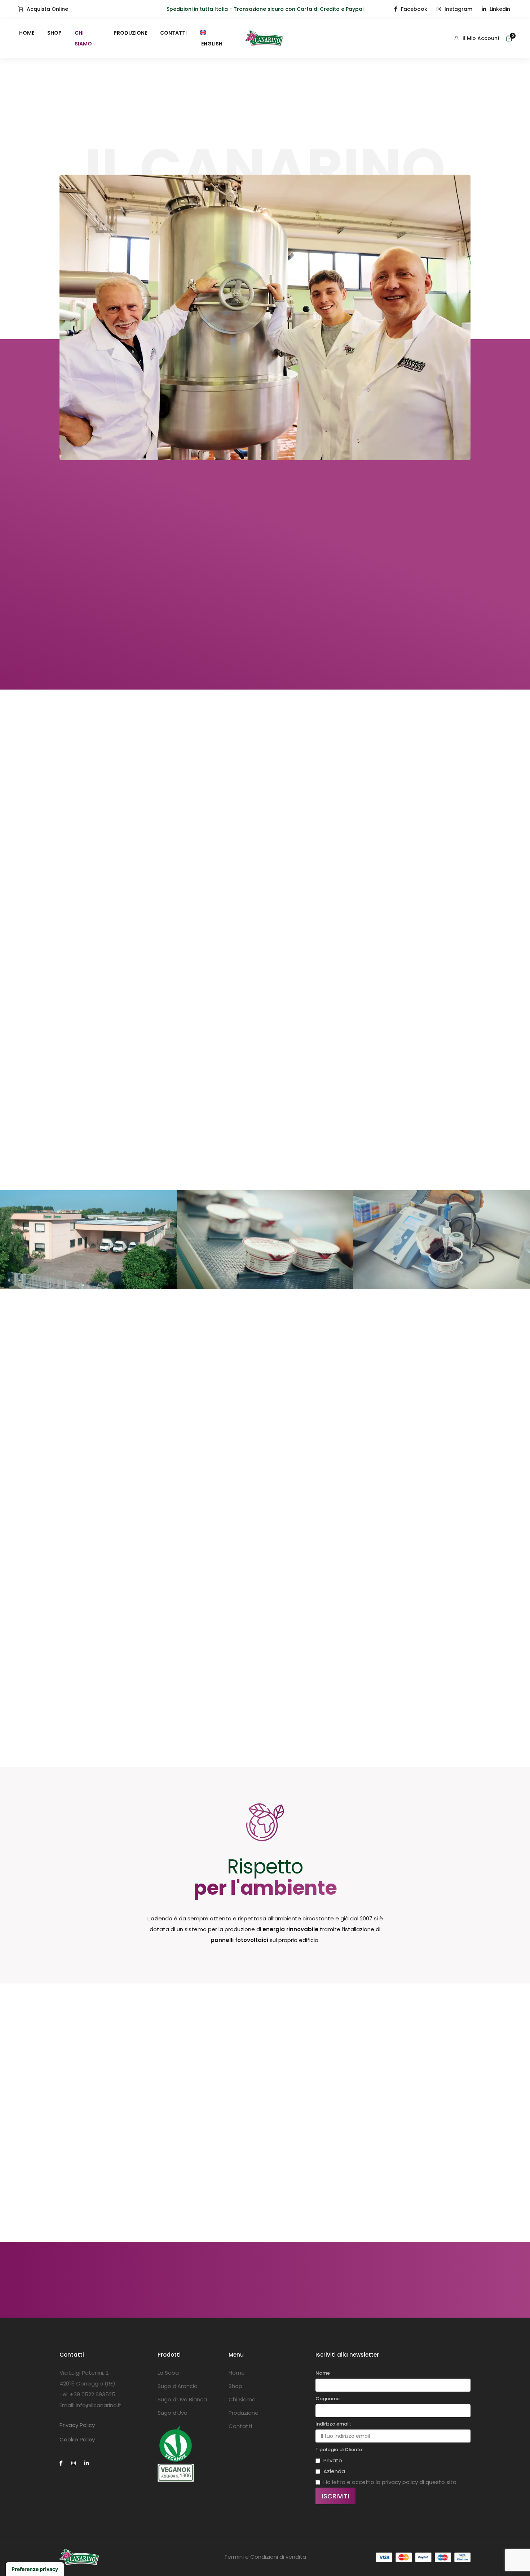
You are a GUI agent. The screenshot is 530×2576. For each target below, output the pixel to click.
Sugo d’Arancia (178, 2386)
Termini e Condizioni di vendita (265, 2557)
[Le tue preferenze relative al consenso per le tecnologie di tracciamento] (35, 2569)
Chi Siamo (83, 38)
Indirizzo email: (333, 2424)
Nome (323, 2373)
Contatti (173, 33)
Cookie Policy (77, 2439)
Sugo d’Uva (173, 2413)
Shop (54, 33)
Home (27, 33)
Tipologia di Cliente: (339, 2450)
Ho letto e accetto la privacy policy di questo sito (390, 2482)
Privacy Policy (77, 2425)
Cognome (328, 2399)
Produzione (130, 33)
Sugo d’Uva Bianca (182, 2399)
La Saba (168, 2373)
